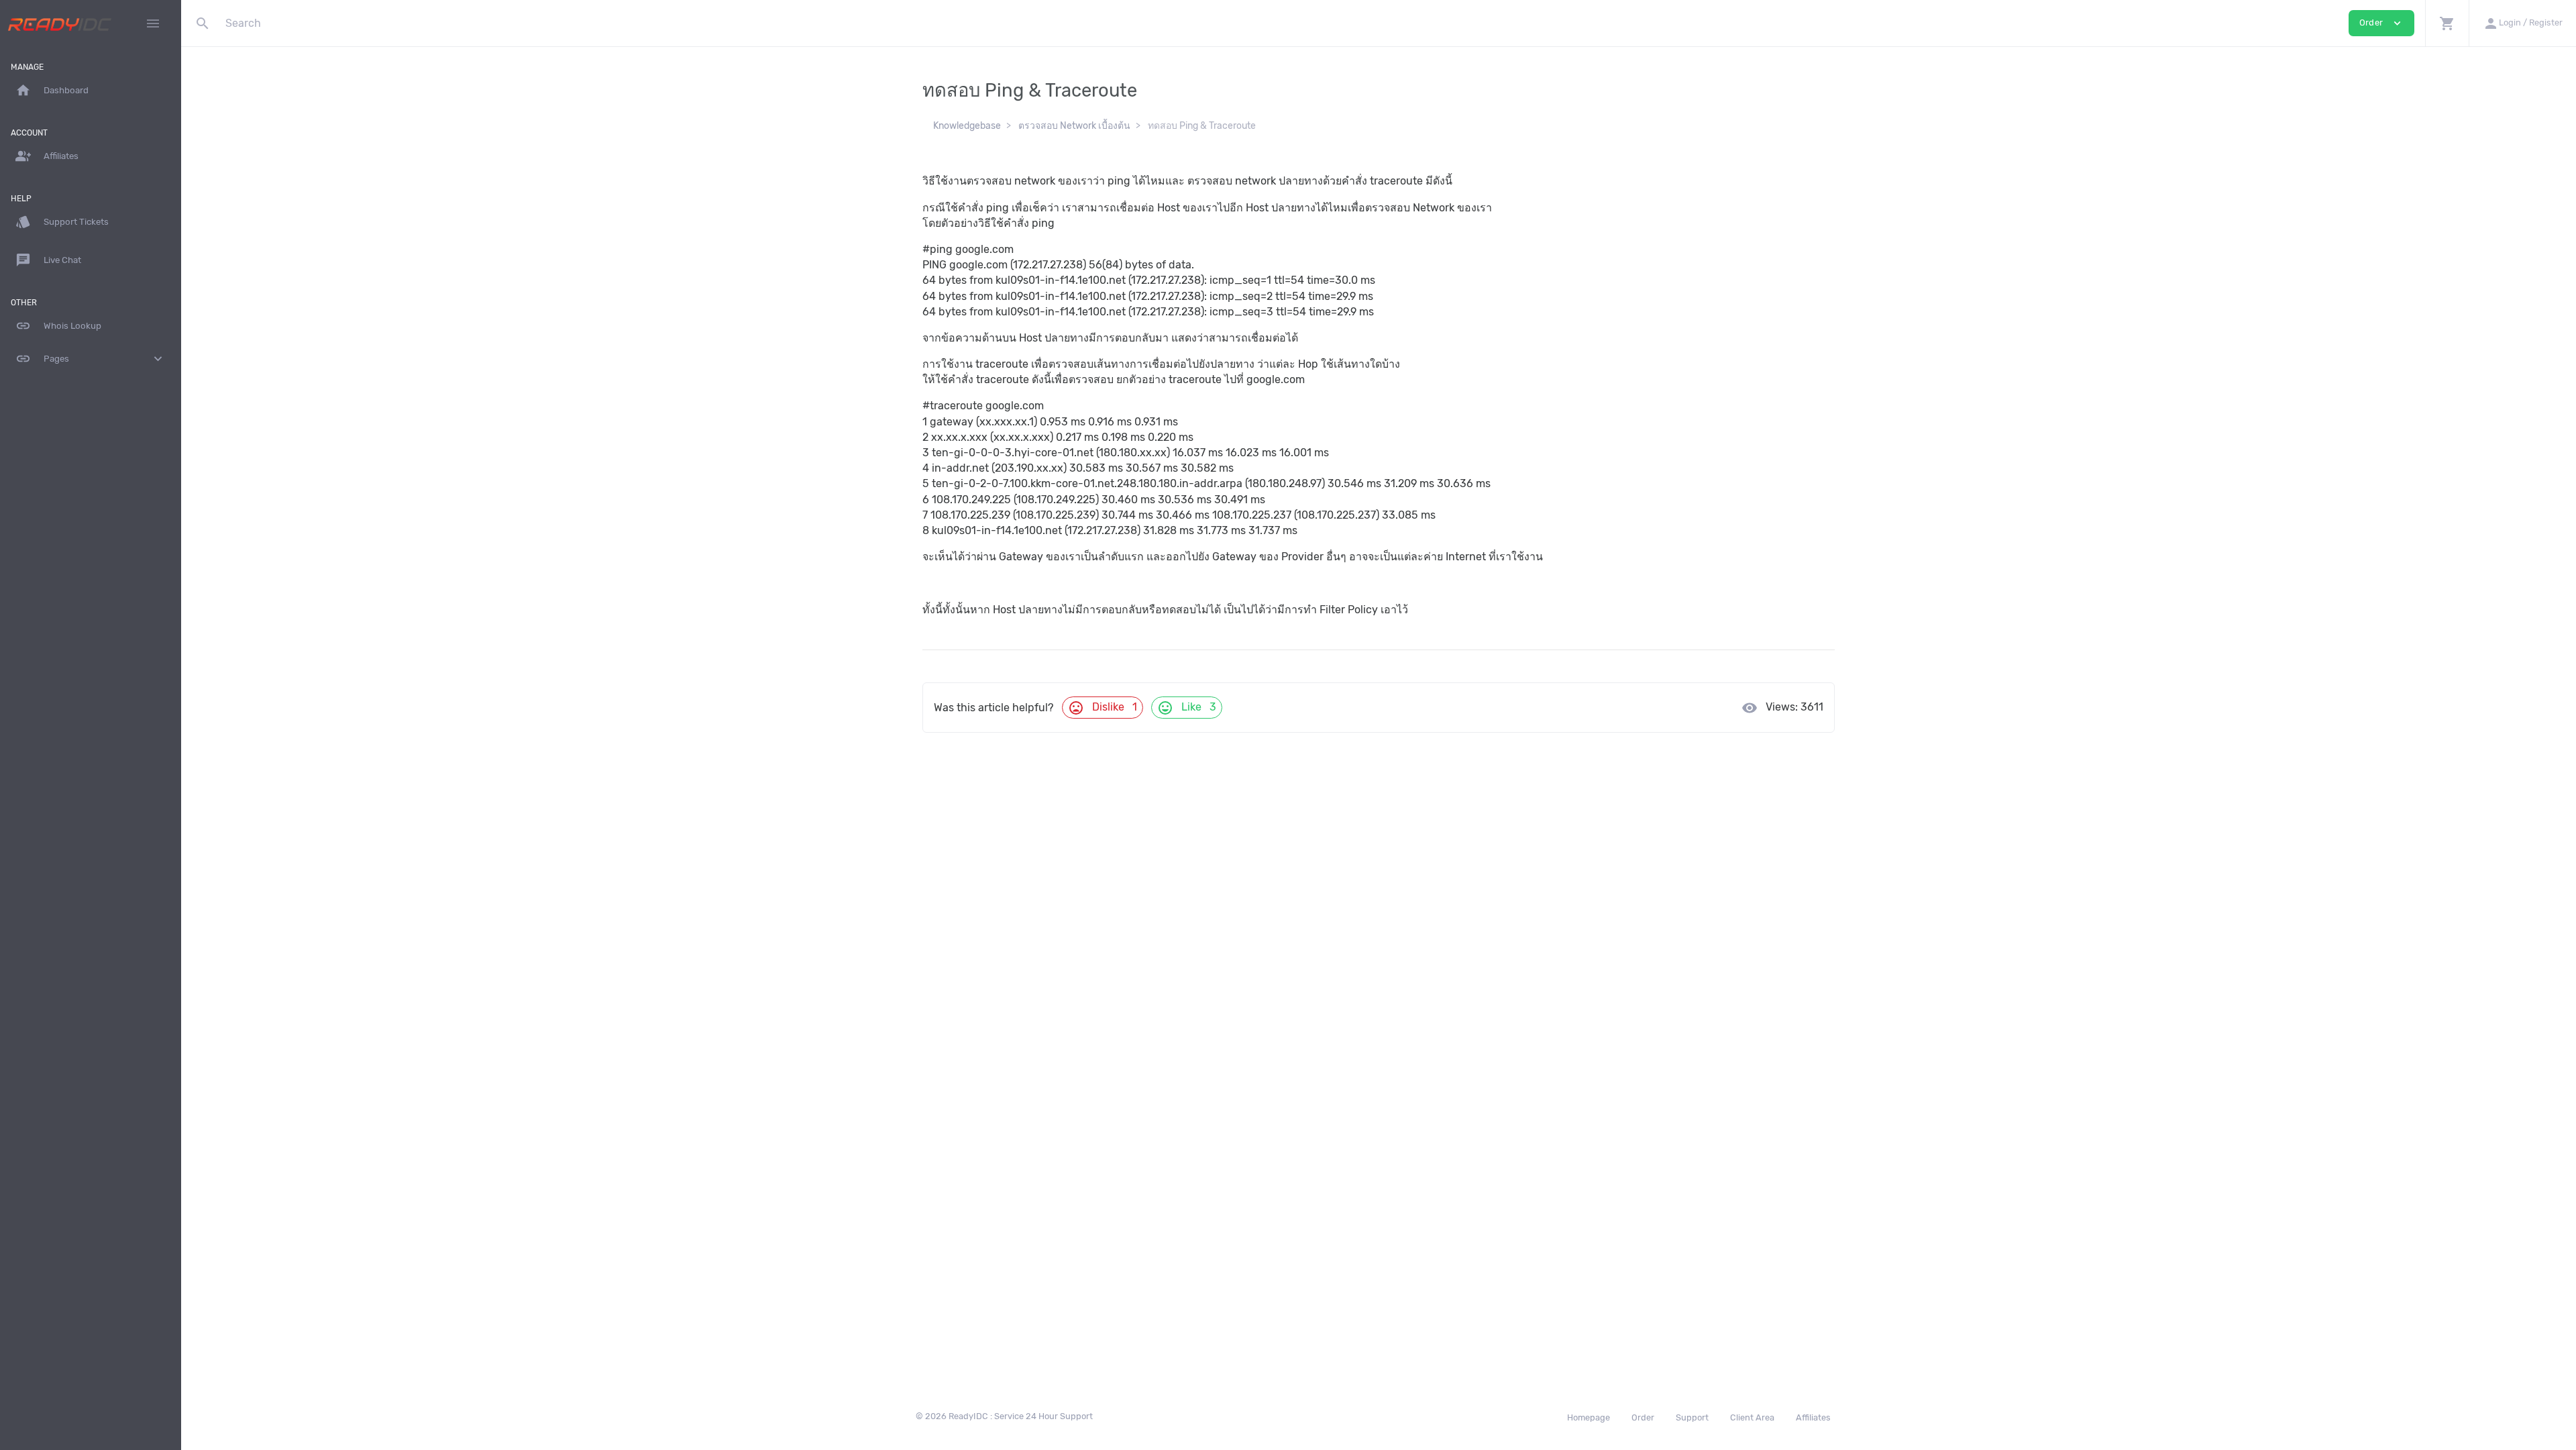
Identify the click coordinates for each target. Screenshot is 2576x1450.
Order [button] (2381, 23)
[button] (2447, 23)
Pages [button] (91, 359)
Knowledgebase (967, 126)
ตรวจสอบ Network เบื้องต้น (1074, 126)
